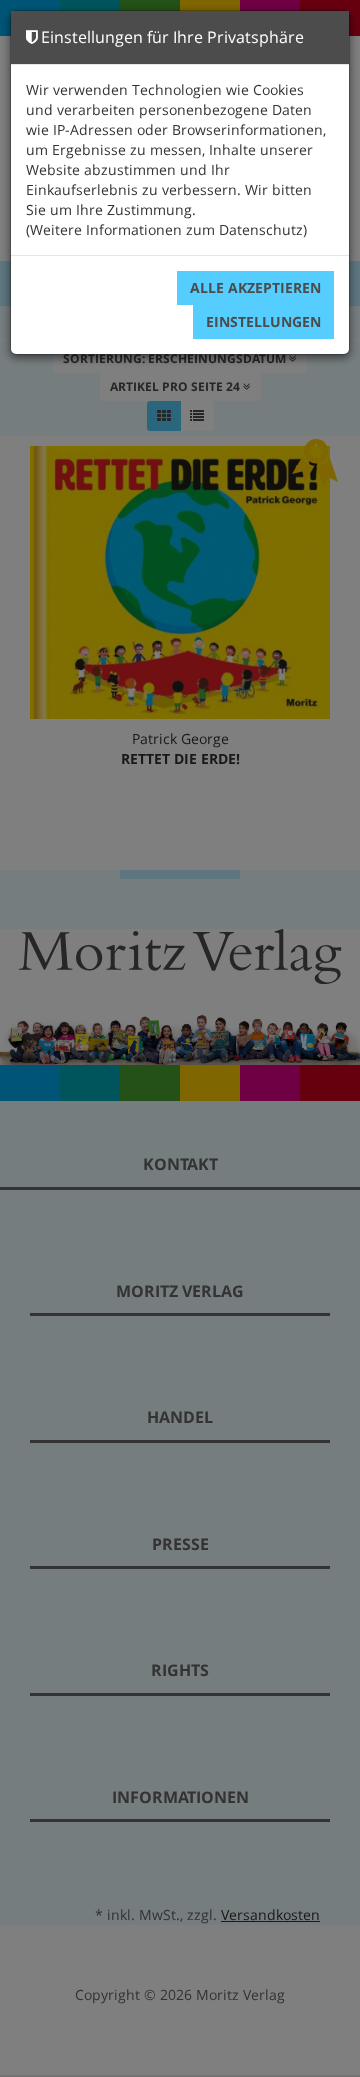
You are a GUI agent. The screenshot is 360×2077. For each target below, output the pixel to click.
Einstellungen (263, 321)
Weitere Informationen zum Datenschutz (166, 229)
